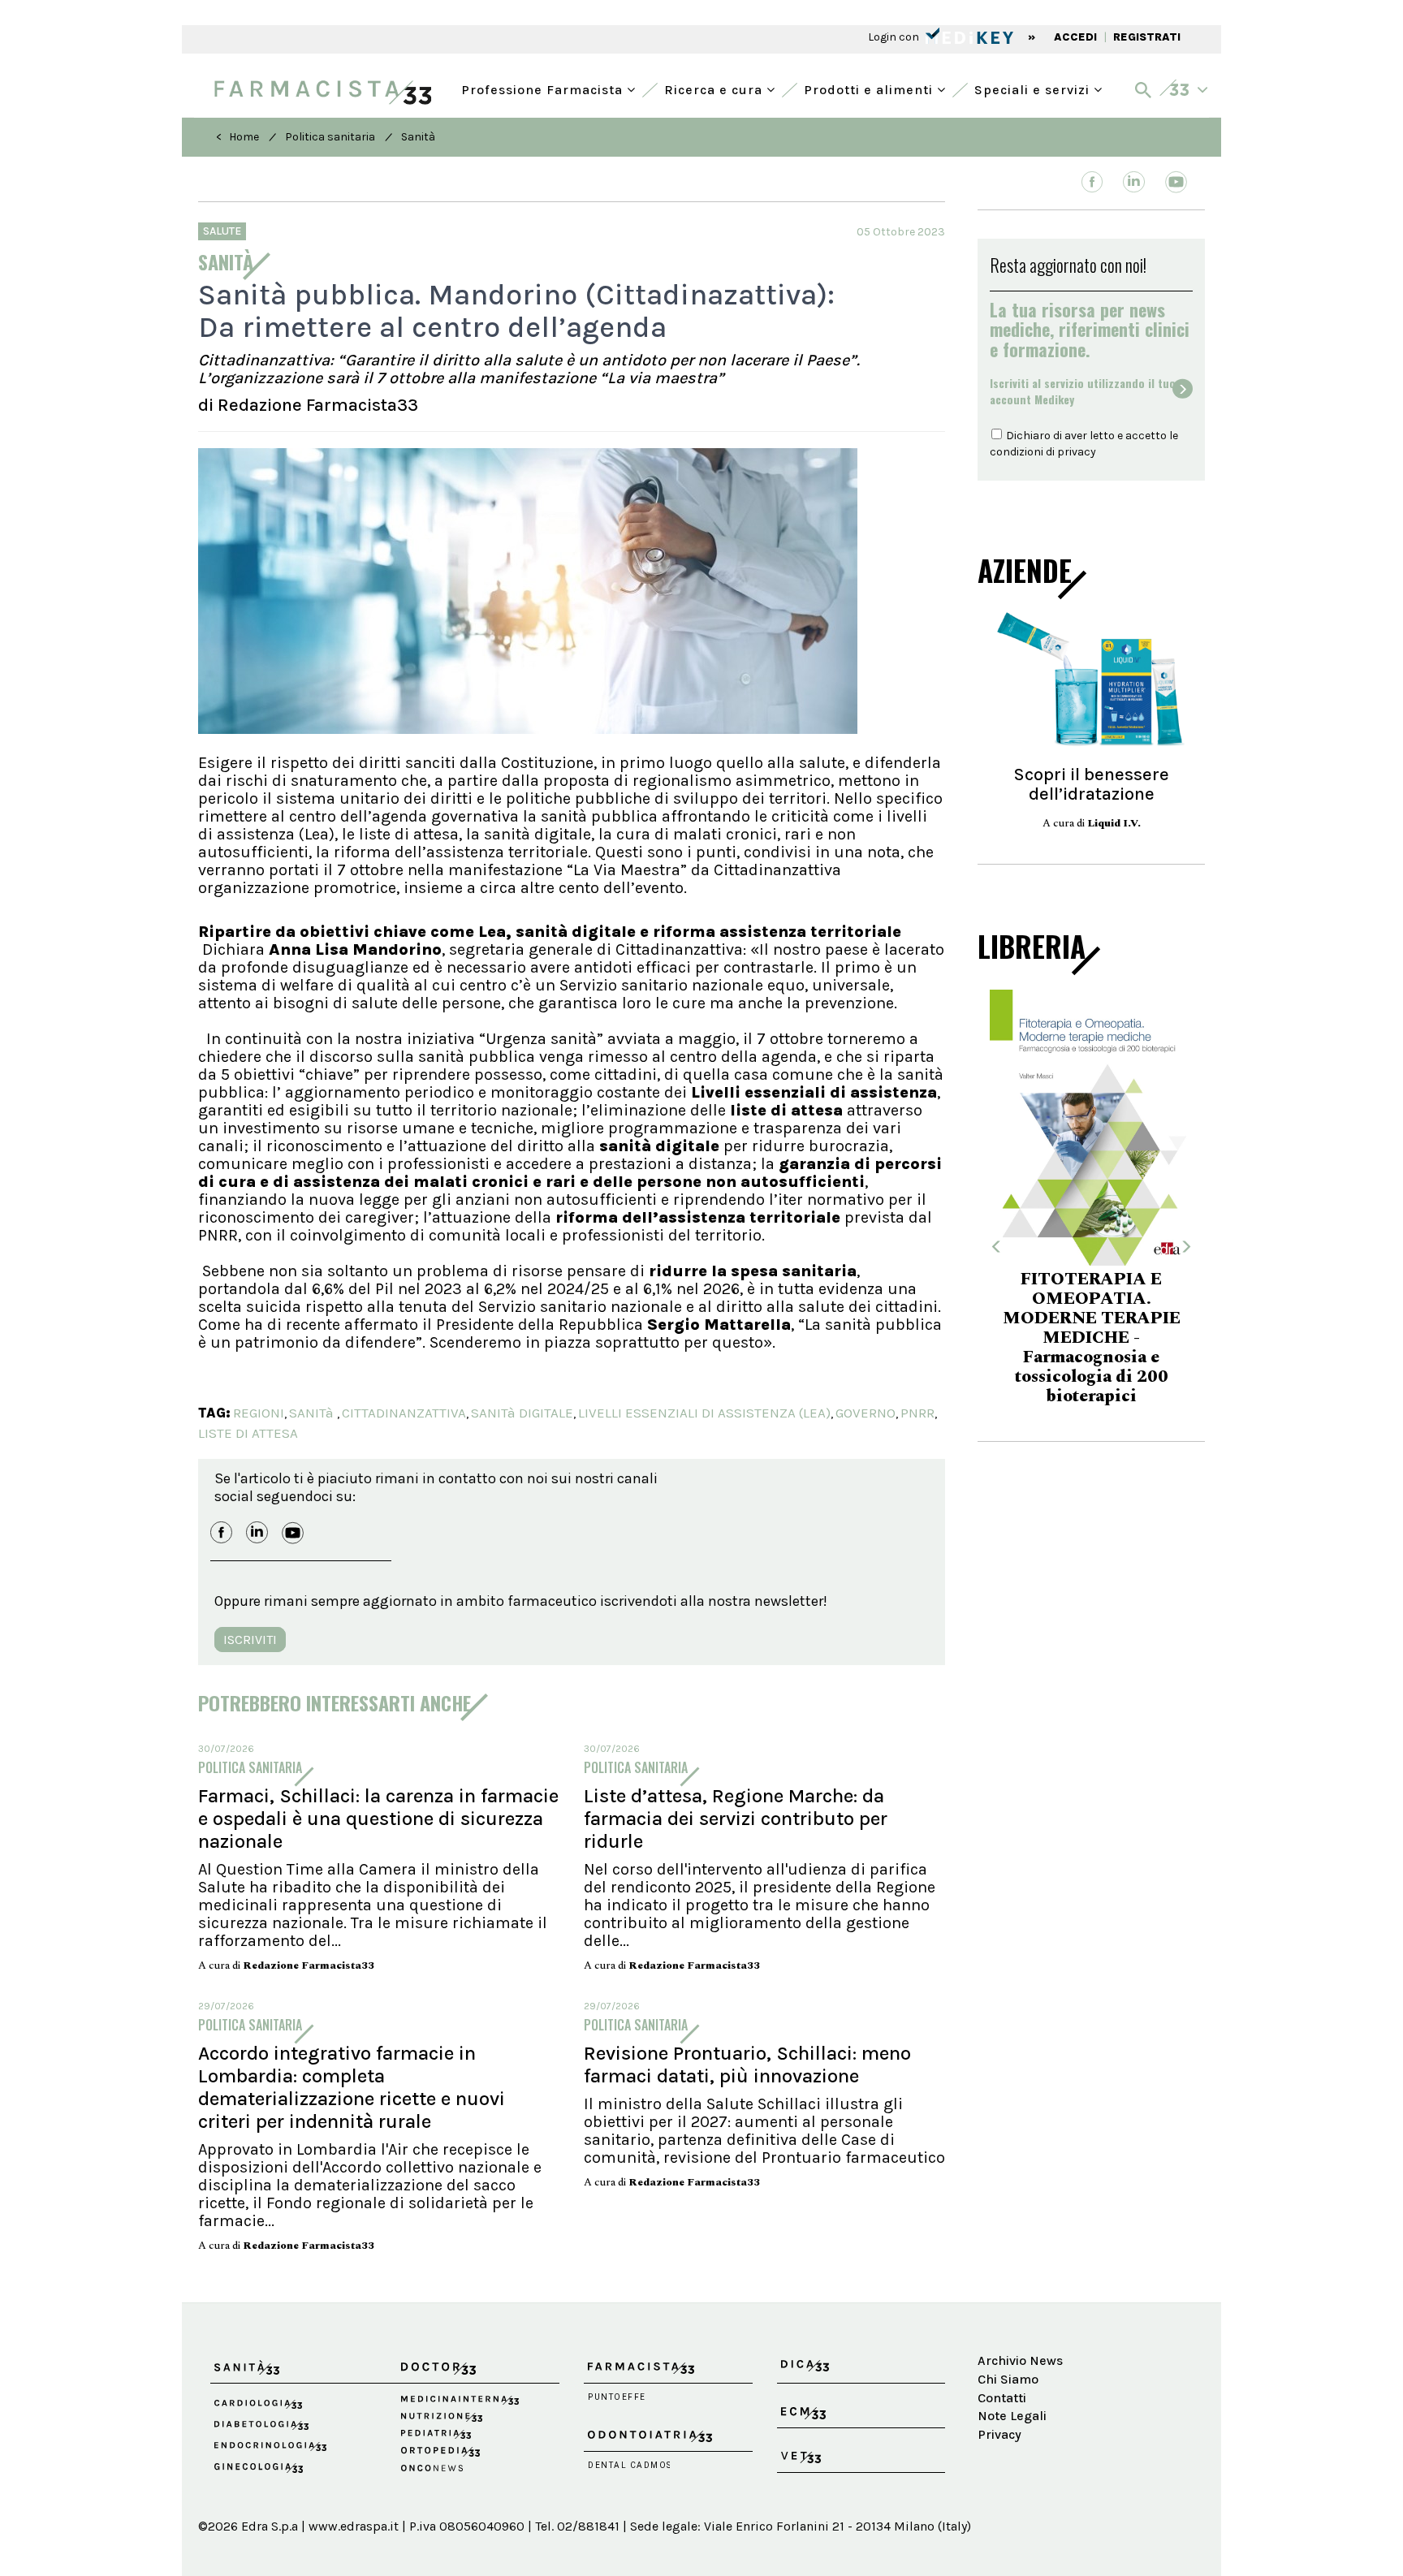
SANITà (313, 1413)
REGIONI (259, 1413)
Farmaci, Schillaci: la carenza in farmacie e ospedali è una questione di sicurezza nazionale (378, 1819)
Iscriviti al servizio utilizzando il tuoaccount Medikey (1083, 391)
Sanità (418, 137)
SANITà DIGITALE (522, 1413)
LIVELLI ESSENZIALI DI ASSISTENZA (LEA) (704, 1413)
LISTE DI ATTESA (248, 1433)
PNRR (917, 1413)
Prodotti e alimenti (870, 88)
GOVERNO (866, 1413)
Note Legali (1012, 2416)
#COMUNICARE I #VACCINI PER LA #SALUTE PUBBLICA (1091, 1330)
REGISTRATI (1147, 37)
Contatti (1002, 2398)
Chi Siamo (1008, 2379)
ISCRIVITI (250, 1640)
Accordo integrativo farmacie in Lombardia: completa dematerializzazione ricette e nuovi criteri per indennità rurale (352, 2087)
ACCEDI (1075, 37)
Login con (895, 37)
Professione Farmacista (544, 88)
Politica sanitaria (330, 137)
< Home (237, 137)
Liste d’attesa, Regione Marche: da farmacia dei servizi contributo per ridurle (736, 1819)
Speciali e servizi (1034, 88)
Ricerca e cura (715, 88)
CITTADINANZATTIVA (404, 1413)
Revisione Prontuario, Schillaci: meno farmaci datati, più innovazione (747, 2065)
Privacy (999, 2434)
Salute (222, 231)
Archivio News (1020, 2360)
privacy (1077, 452)
